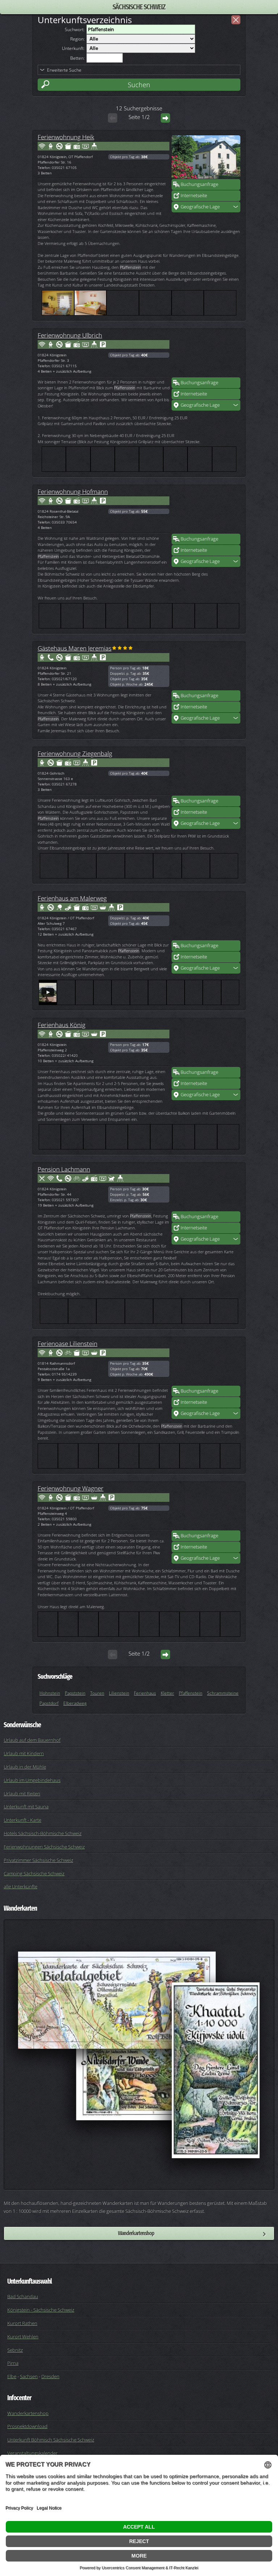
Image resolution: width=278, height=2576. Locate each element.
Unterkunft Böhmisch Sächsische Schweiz (51, 2440)
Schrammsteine (223, 1693)
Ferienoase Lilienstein (68, 1343)
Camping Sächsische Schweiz (34, 1873)
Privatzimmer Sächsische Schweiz (38, 1860)
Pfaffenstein (191, 1693)
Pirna (13, 2363)
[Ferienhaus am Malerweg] (206, 918)
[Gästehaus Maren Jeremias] (206, 668)
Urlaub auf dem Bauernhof (32, 1740)
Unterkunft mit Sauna (26, 1806)
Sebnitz (15, 2350)
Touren (97, 1693)
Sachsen (29, 2376)
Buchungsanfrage (199, 184)
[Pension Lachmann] (206, 1189)
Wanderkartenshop (136, 2233)
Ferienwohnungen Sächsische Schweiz (44, 1847)
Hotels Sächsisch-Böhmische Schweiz (43, 1833)
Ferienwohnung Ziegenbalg (75, 753)
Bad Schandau (23, 2296)
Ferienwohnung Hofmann (73, 491)
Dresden (50, 2376)
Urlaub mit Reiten (22, 1793)
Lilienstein (119, 1693)
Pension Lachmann (64, 1169)
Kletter (167, 1693)
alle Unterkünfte (20, 1886)
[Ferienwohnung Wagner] (206, 1508)
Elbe (12, 2376)
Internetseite (194, 195)
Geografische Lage (200, 207)
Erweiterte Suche (64, 70)
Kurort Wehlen (23, 2336)
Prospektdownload (27, 2426)
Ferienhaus (145, 1693)
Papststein (75, 1693)
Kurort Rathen (22, 2323)
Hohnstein (50, 1693)
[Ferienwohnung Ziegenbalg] (206, 774)
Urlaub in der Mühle (25, 1767)
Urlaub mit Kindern (24, 1753)
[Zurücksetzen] (236, 20)
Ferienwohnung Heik (66, 137)
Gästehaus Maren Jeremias (75, 648)
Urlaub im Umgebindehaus (32, 1780)
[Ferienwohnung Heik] (206, 157)
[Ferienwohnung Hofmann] (206, 512)
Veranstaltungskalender (32, 2453)
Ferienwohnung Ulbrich (70, 335)
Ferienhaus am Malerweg (72, 898)
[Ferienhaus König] (206, 1045)
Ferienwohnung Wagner (71, 1488)
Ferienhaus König (62, 1025)
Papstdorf (49, 1703)
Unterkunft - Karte (22, 1820)
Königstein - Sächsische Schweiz (41, 2310)
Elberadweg (75, 1703)
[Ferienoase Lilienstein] (206, 1364)
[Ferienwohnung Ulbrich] (206, 355)
